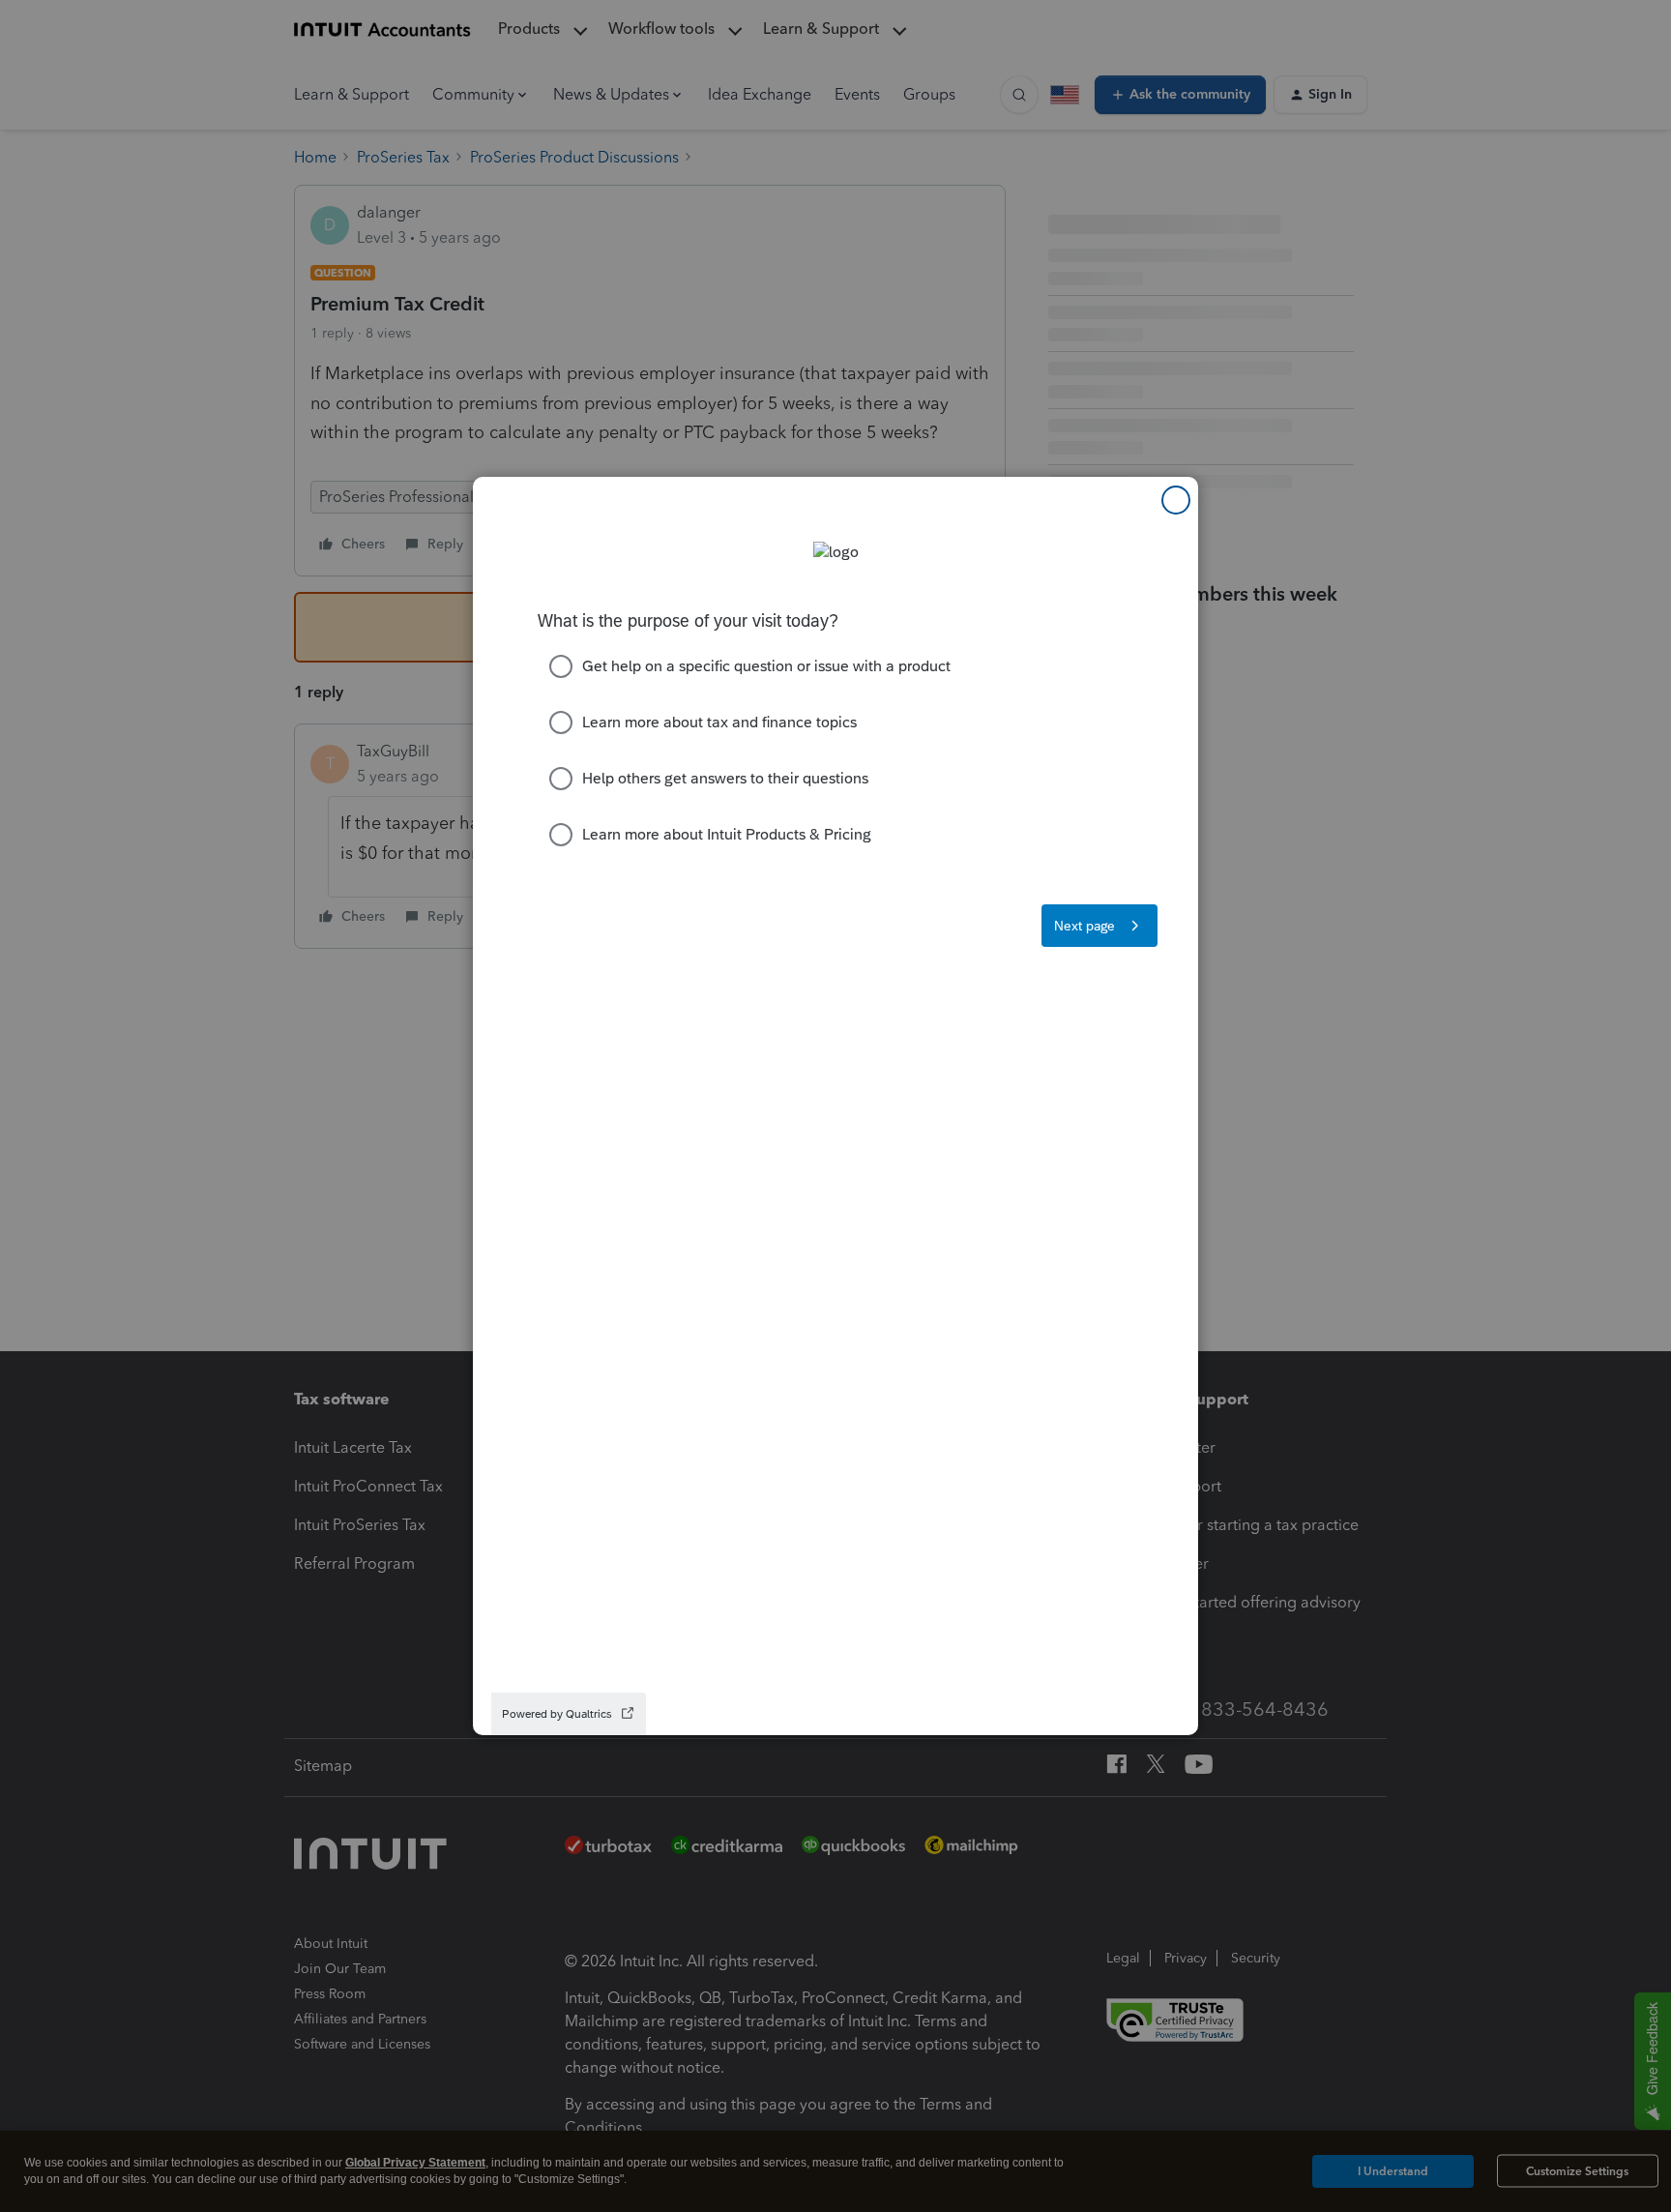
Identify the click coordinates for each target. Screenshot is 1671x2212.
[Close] (1176, 500)
